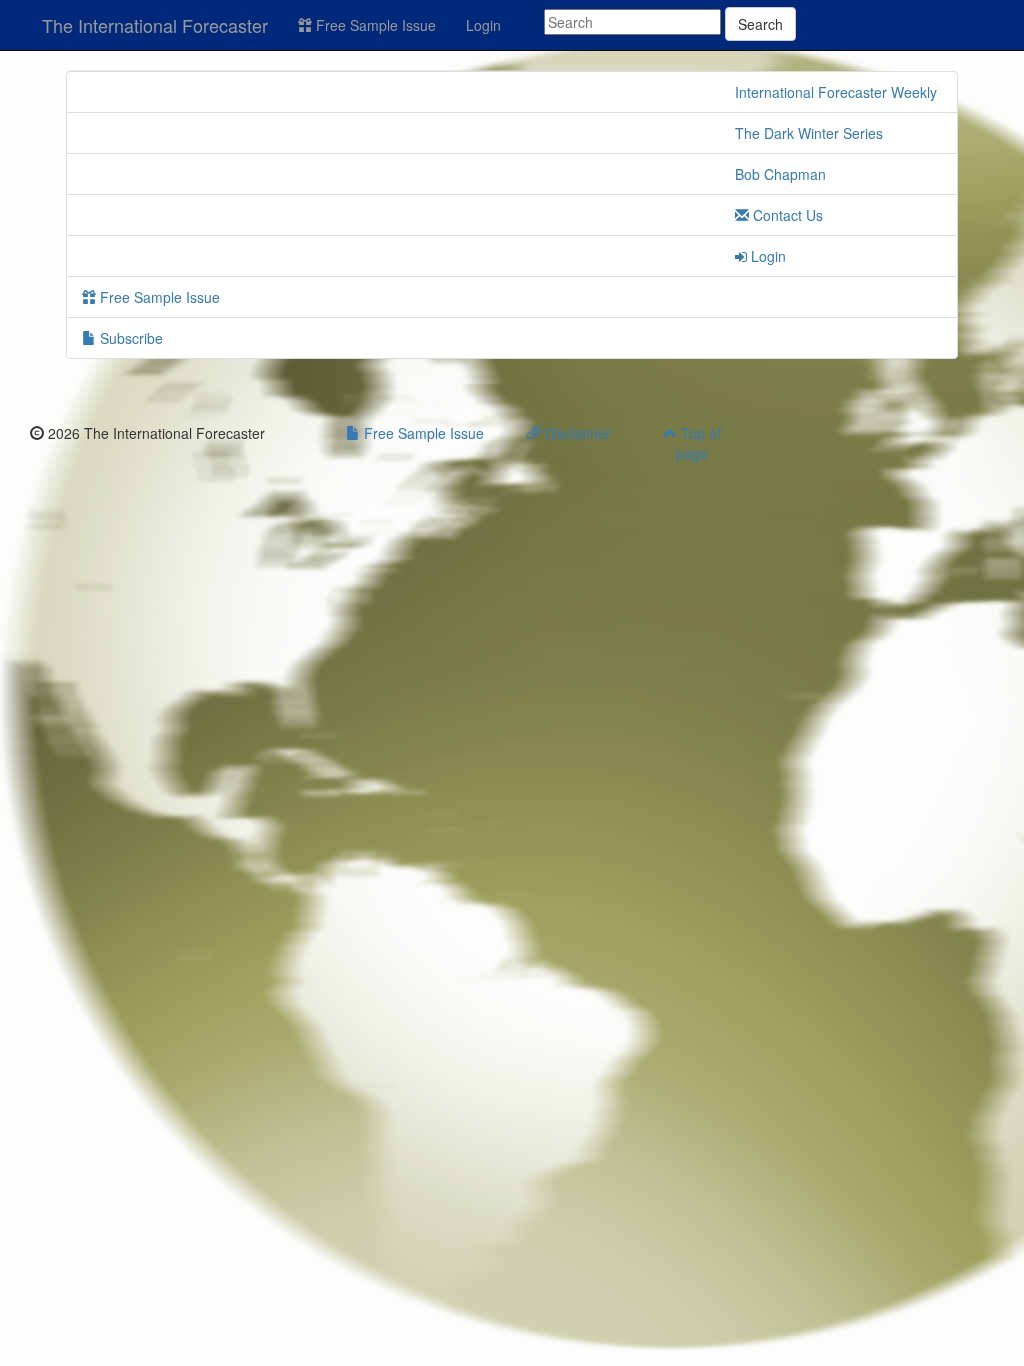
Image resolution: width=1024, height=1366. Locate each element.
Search (760, 24)
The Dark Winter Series (809, 133)
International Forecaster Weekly (836, 92)
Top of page (698, 443)
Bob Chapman (780, 174)
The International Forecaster (155, 25)
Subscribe (129, 338)
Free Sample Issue (374, 25)
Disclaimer (576, 433)
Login (483, 25)
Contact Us (786, 215)
